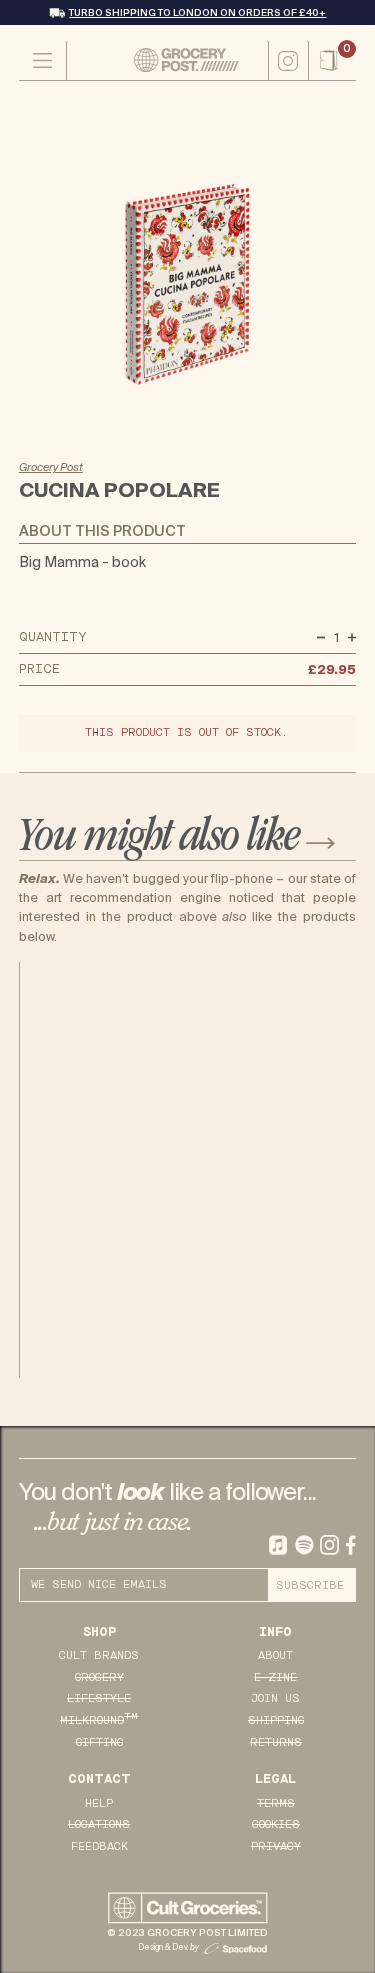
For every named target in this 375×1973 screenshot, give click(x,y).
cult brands (99, 1655)
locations (99, 1824)
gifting (99, 1742)
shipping (276, 1720)
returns (276, 1742)
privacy (276, 1846)
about (275, 1655)
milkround (99, 1720)
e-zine (275, 1677)
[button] (332, 61)
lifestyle (99, 1698)
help (99, 1803)
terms (276, 1803)
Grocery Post (51, 467)
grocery (99, 1677)
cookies (276, 1824)
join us (275, 1698)
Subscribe (310, 1585)
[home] (167, 59)
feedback (99, 1846)
